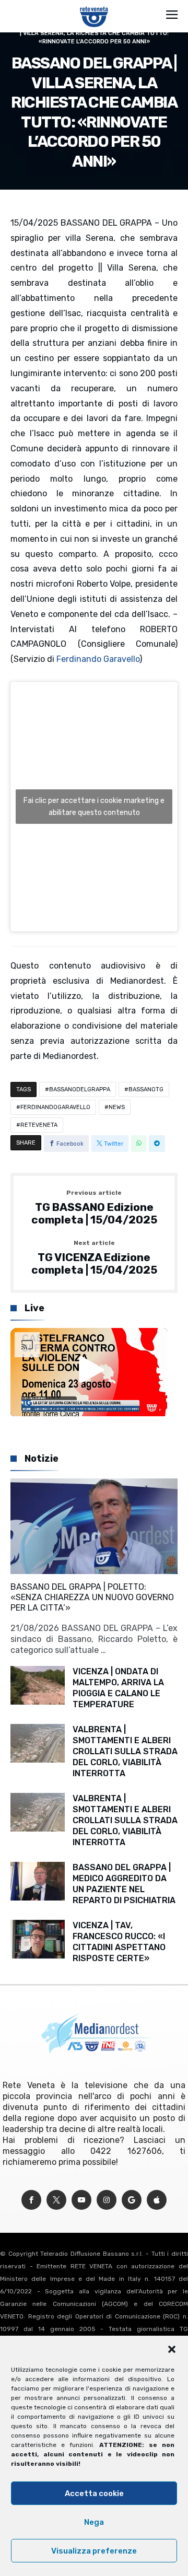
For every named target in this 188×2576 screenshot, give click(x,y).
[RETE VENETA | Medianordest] (94, 6)
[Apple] (157, 2200)
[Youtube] (81, 2200)
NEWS (117, 1107)
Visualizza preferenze (94, 2551)
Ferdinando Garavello (98, 659)
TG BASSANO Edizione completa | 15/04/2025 (94, 1208)
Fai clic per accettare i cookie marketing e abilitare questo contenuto (94, 807)
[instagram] (107, 2200)
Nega (94, 2522)
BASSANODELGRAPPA (80, 1089)
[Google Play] (132, 2200)
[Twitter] (56, 2200)
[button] (172, 2349)
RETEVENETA (39, 1125)
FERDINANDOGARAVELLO (55, 1107)
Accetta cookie (94, 2493)
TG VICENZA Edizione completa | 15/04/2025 (94, 1258)
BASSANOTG (146, 1089)
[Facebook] (31, 2200)
